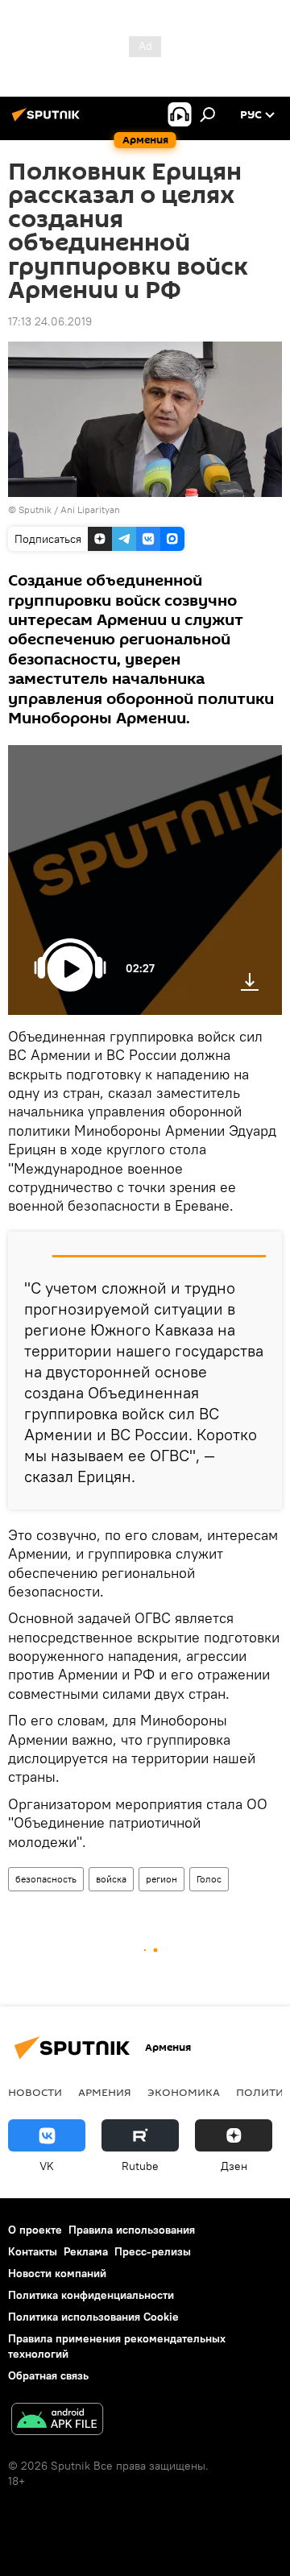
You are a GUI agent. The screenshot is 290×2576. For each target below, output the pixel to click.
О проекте (35, 2230)
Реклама (86, 2251)
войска (111, 1879)
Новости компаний (57, 2273)
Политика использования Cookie (93, 2317)
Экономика (184, 2092)
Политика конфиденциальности (91, 2295)
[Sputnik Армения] (48, 121)
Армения (105, 2092)
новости (35, 2092)
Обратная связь (48, 2375)
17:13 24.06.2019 (50, 321)
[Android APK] (57, 2421)
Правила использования (132, 2230)
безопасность (46, 1879)
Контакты (33, 2251)
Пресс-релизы (153, 2251)
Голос (209, 1879)
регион (162, 1879)
